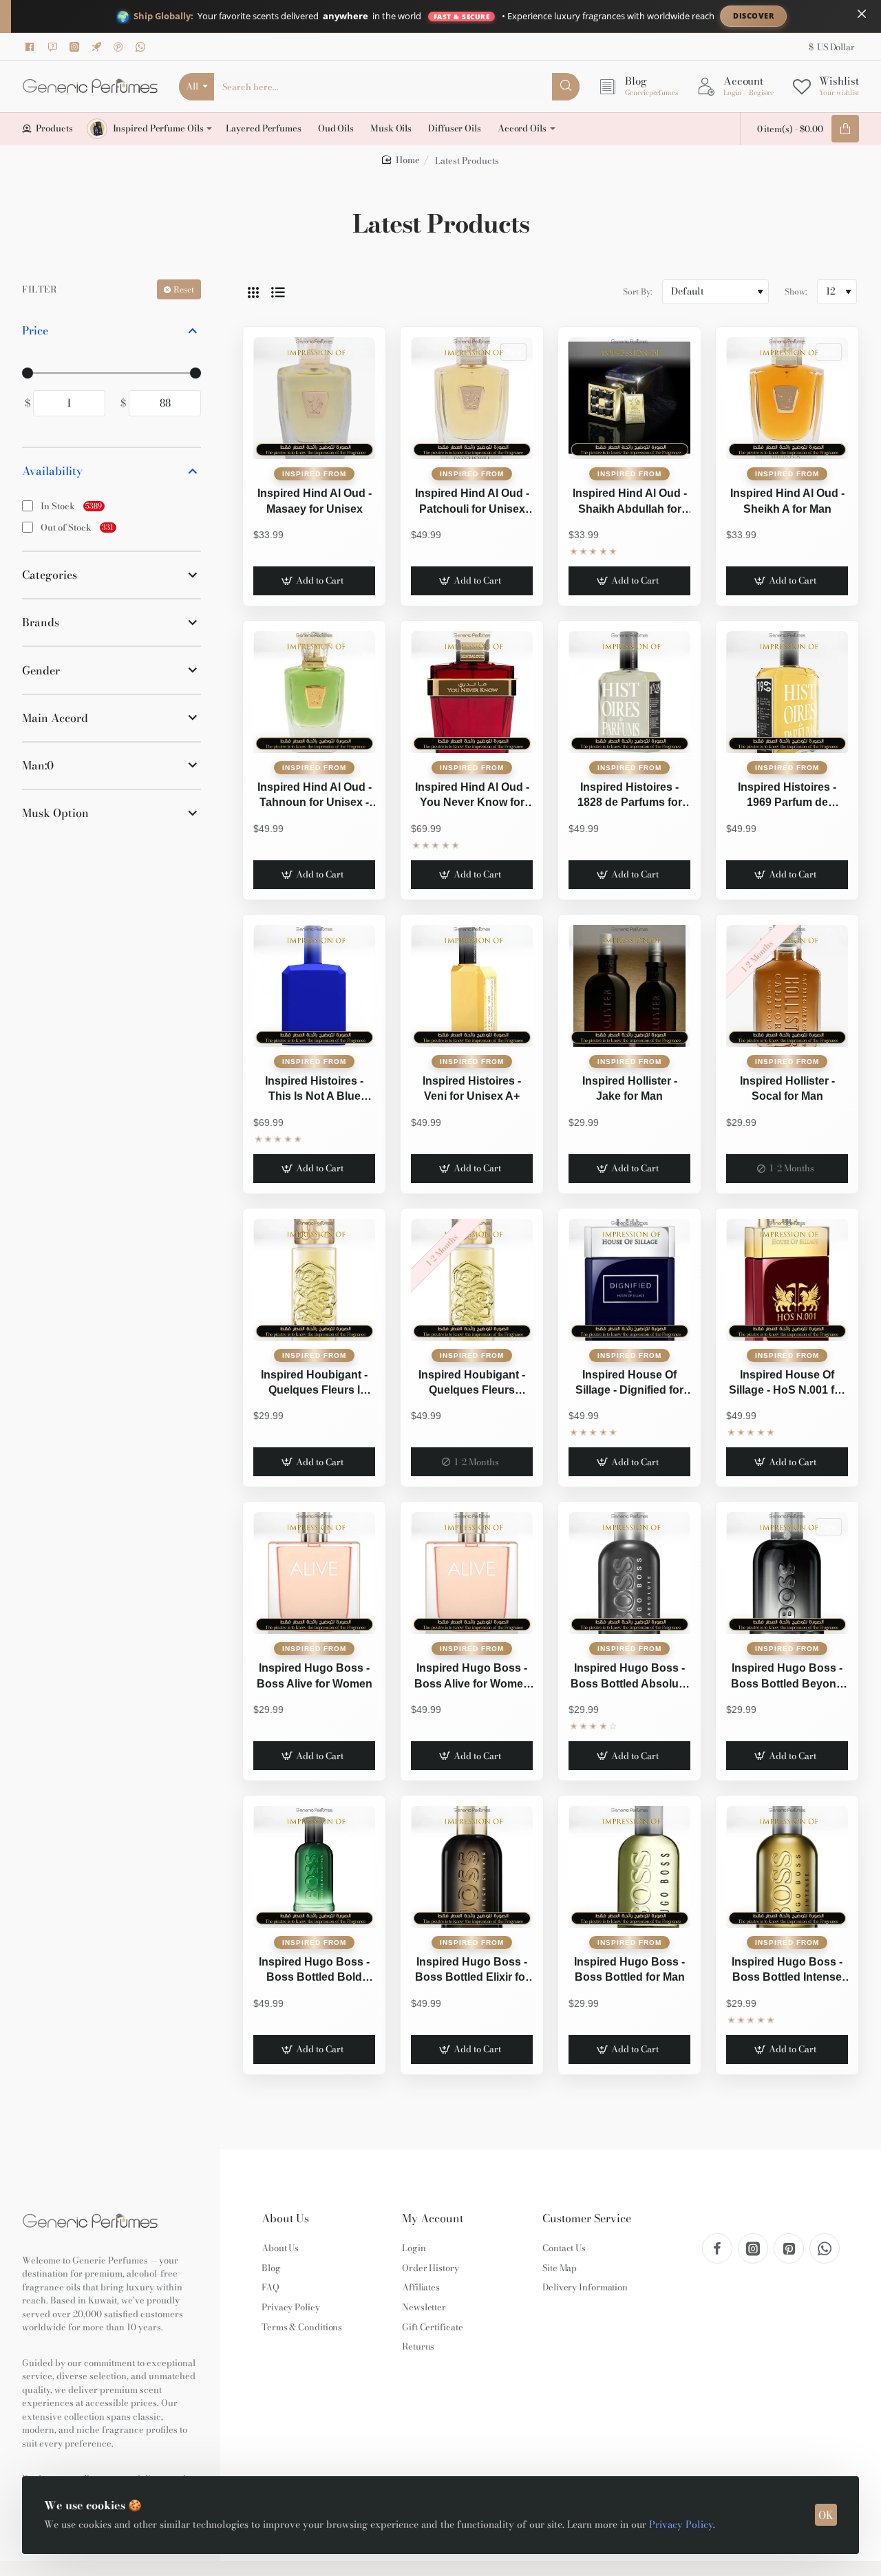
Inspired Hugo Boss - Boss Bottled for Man (629, 1969)
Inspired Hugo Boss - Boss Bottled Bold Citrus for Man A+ (314, 1971)
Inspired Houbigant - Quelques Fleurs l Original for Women (314, 1384)
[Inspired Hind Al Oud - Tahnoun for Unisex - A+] (314, 692)
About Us (285, 2218)
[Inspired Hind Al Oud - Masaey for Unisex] (314, 398)
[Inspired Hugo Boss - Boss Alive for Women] (314, 1573)
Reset (184, 289)
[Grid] (253, 292)
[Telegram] (98, 47)
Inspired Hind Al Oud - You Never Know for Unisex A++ (472, 796)
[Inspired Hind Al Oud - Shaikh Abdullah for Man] (629, 398)
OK (826, 2515)
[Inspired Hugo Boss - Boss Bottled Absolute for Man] (629, 1573)
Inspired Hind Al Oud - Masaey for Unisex (315, 501)
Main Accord (55, 718)
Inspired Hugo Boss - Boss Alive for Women (315, 1675)
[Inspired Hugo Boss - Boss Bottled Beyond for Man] (787, 1573)
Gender (41, 670)
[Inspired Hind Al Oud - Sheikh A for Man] (787, 398)
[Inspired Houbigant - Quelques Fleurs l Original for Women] (314, 1280)
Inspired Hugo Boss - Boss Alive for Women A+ (472, 1677)
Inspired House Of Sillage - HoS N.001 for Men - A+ (787, 1384)
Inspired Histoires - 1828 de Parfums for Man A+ (630, 796)
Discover (753, 15)
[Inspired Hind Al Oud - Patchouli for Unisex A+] (472, 398)
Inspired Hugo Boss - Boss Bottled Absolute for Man (629, 1677)
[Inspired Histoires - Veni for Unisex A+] (472, 986)
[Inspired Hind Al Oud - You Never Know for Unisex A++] (472, 692)
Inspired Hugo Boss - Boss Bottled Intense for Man (787, 1971)
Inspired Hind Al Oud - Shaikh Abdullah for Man (630, 502)
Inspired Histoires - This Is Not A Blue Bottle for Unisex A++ (315, 1090)
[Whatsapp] (142, 47)
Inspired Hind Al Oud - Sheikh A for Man (787, 501)
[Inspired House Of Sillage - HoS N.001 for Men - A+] (787, 1280)
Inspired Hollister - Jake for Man (630, 1088)
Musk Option (55, 813)
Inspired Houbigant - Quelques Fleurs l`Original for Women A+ (472, 1384)
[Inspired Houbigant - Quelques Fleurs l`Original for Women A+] (472, 1280)
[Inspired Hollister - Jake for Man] (629, 986)
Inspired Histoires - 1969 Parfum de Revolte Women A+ (787, 796)
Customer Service (587, 2218)
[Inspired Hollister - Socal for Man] (787, 986)
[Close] (862, 14)
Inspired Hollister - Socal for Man (787, 1088)
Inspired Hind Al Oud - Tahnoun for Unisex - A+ (315, 796)
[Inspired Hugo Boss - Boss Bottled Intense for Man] (787, 1867)
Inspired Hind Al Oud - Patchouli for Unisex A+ (472, 502)
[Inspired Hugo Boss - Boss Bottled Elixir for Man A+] (472, 1867)
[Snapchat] (54, 47)
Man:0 (38, 765)
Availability (52, 471)
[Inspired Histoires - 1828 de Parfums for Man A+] (629, 692)
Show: (796, 291)
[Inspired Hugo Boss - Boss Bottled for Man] (629, 1867)
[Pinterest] (120, 47)
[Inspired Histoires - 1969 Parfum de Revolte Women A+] (787, 692)
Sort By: (637, 291)
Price (35, 330)
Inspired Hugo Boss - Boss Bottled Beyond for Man (787, 1677)
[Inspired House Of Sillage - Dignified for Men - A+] (629, 1280)
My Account (433, 2218)
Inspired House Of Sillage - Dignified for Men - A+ (629, 1384)
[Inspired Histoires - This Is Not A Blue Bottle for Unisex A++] (314, 986)
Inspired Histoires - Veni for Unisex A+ (472, 1088)
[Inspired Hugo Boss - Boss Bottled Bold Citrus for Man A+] (314, 1867)
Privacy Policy (681, 2524)
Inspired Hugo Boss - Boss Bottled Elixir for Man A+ (472, 1971)
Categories (50, 575)
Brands (41, 622)
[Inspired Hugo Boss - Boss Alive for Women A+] (472, 1573)
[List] (278, 292)
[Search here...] (566, 87)
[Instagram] (76, 47)
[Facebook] (32, 47)
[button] (314, 581)
